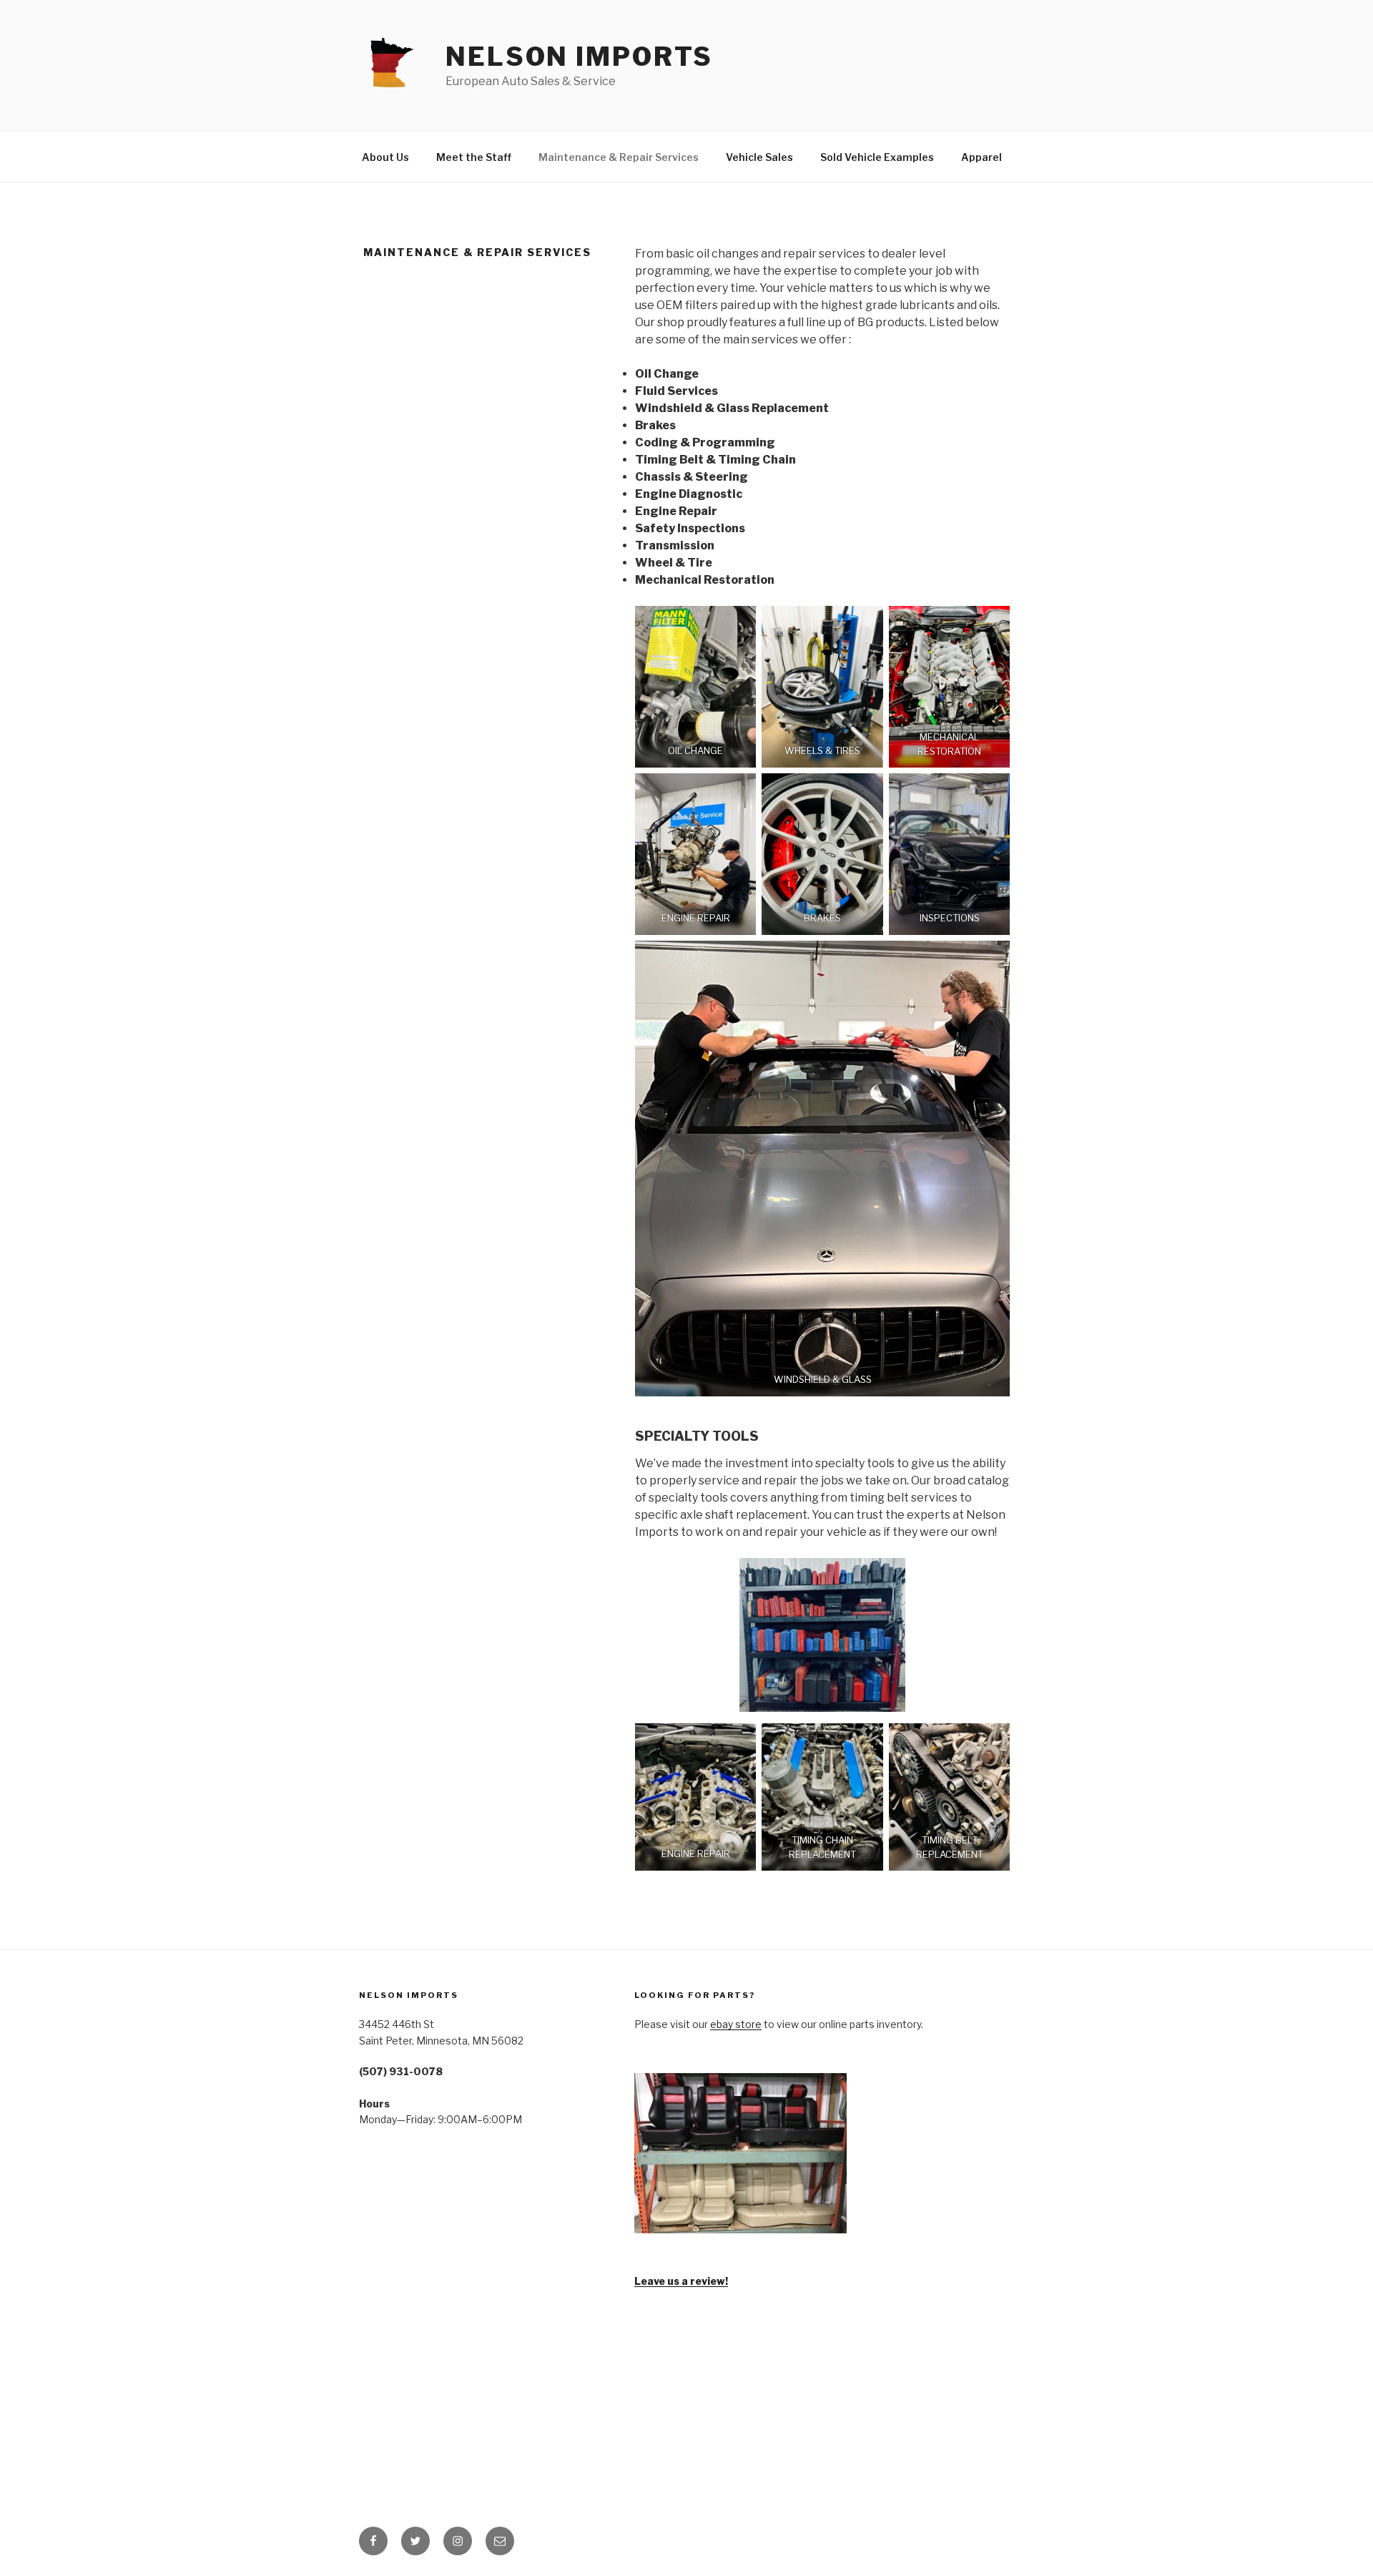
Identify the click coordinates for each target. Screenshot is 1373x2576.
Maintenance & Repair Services (619, 157)
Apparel (981, 157)
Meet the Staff (474, 157)
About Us (385, 157)
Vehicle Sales (759, 157)
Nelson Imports (579, 57)
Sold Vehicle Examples (877, 157)
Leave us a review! (681, 2281)
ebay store (736, 2024)
